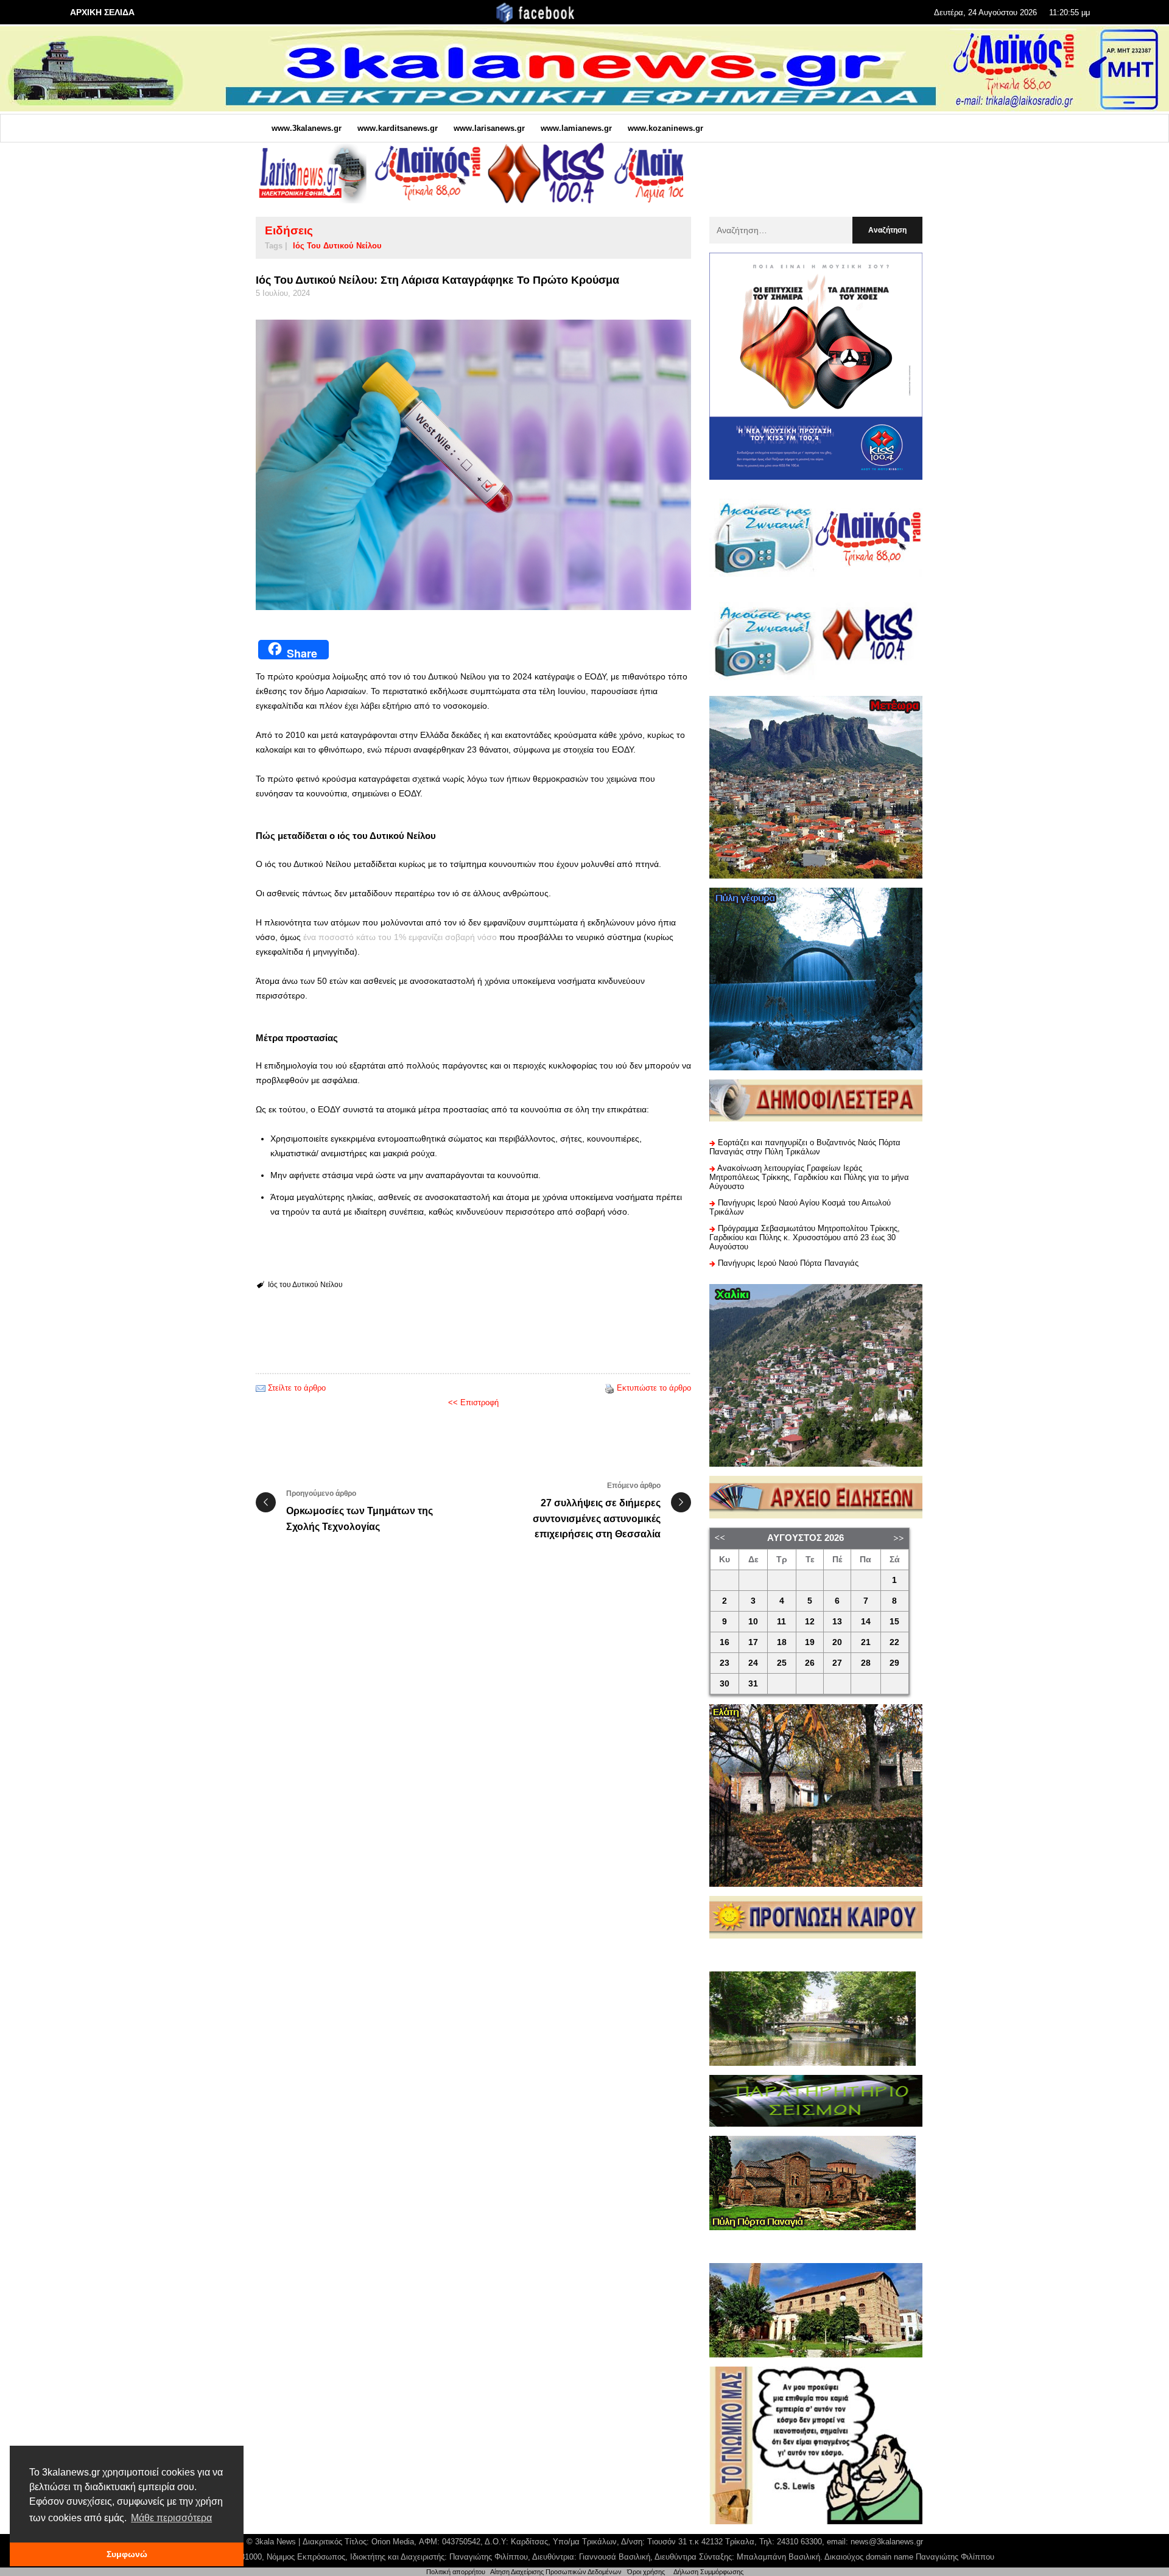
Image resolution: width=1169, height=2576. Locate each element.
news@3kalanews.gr (887, 2542)
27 (837, 1663)
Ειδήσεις (289, 230)
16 (725, 1642)
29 (894, 1663)
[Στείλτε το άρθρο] (261, 1388)
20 (837, 1642)
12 (810, 1622)
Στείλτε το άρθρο (297, 1388)
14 (866, 1622)
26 (810, 1663)
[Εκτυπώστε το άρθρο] (609, 1388)
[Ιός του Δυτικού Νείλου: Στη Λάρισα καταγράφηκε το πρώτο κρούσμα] (473, 465)
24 (753, 1663)
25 (782, 1663)
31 (753, 1684)
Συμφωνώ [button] (127, 2554)
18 (782, 1642)
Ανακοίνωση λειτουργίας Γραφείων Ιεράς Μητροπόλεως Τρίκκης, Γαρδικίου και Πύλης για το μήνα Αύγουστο (809, 1177)
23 (725, 1663)
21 (866, 1642)
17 (753, 1642)
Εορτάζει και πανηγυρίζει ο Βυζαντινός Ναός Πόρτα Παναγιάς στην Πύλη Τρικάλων (805, 1147)
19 (810, 1642)
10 (753, 1622)
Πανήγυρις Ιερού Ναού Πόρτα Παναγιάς (788, 1263)
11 (781, 1622)
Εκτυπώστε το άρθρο (654, 1388)
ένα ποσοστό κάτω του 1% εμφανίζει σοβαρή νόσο (400, 937)
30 (725, 1684)
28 (866, 1663)
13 (837, 1622)
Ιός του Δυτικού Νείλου (337, 246)
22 (894, 1642)
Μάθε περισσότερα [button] (171, 2518)
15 (894, 1622)
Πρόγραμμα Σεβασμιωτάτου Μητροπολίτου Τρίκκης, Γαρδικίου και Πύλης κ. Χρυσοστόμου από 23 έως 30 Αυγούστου (805, 1237)
